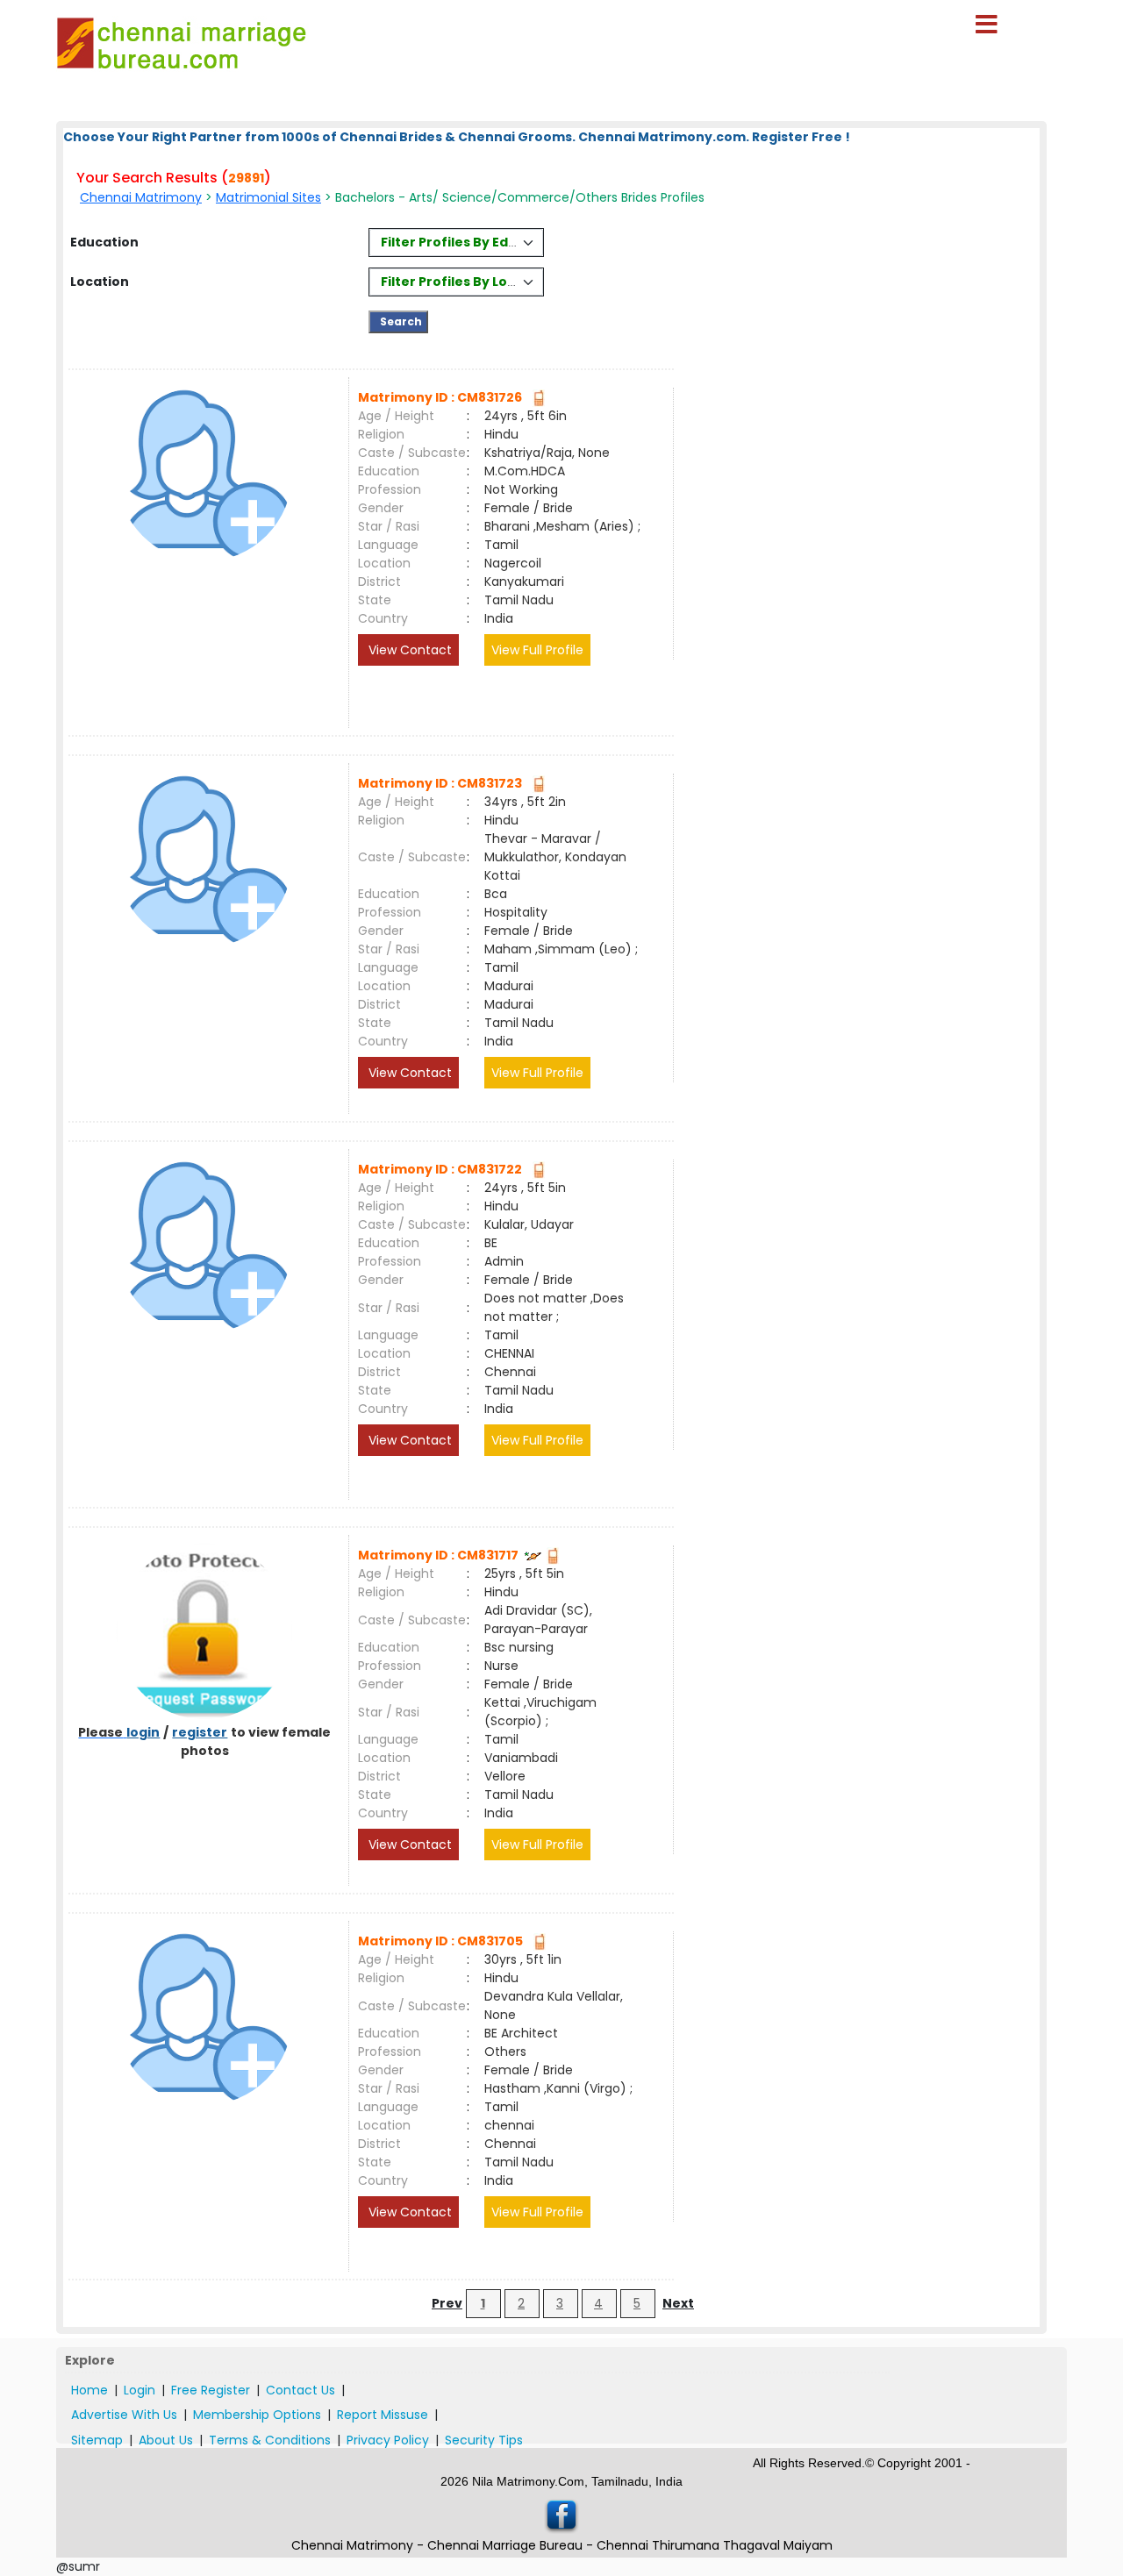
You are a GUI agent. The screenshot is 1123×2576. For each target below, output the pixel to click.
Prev (447, 2303)
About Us (166, 2440)
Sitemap (97, 2440)
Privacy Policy (388, 2440)
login (143, 1732)
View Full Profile (537, 650)
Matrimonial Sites (268, 197)
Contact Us (300, 2390)
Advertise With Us (124, 2415)
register (200, 1732)
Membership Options (257, 2415)
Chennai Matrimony (141, 197)
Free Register (211, 2390)
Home (89, 2390)
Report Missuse (383, 2415)
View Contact (408, 650)
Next (678, 2303)
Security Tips (484, 2440)
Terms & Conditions (270, 2440)
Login (139, 2390)
